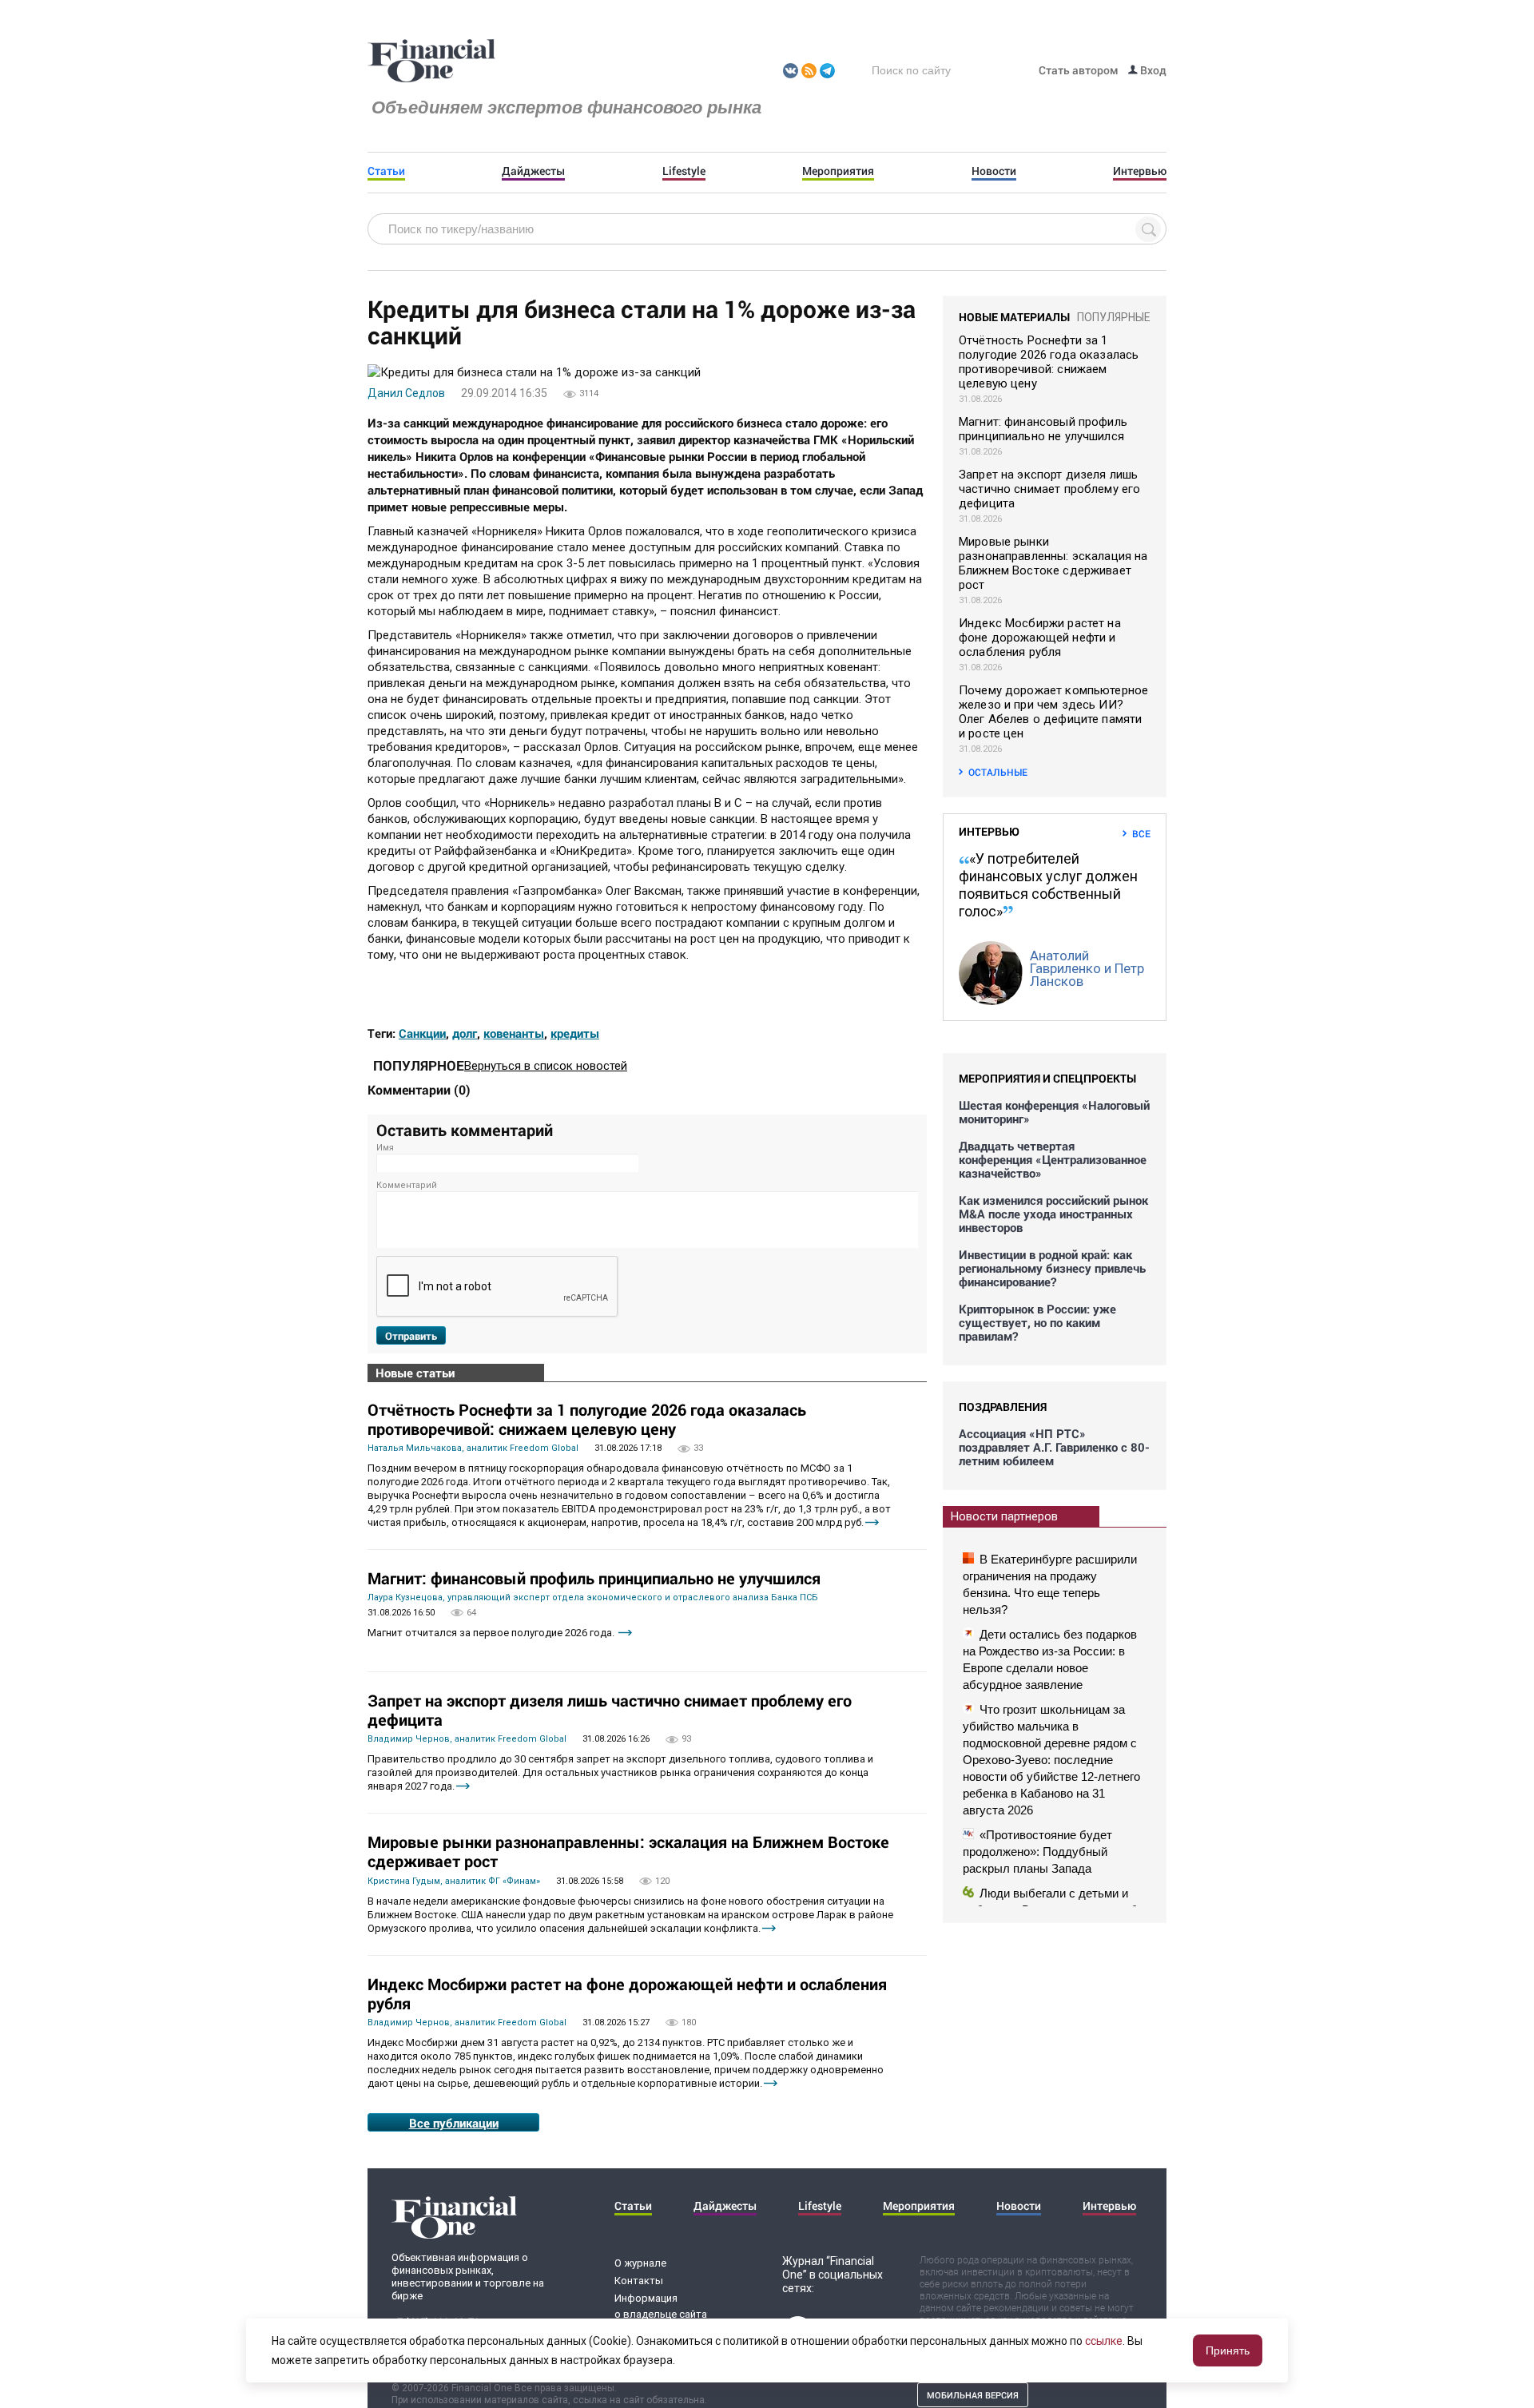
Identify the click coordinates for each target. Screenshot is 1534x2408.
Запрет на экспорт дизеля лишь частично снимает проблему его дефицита (610, 1710)
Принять (1228, 2350)
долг (465, 1033)
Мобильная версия (973, 2395)
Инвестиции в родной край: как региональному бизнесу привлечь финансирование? (1052, 1268)
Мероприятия (838, 171)
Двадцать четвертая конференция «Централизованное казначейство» (1053, 1160)
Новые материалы (1014, 317)
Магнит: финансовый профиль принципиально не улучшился (594, 1578)
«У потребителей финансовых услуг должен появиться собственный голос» (1048, 885)
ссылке (1104, 2341)
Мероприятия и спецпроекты (1047, 1078)
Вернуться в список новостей (546, 1066)
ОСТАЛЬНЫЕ (998, 772)
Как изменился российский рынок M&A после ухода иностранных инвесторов (1053, 1214)
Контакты (639, 2281)
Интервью (1140, 171)
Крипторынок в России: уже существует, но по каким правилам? (1037, 1323)
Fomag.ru (431, 62)
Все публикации (454, 2123)
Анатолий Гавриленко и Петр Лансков (1087, 968)
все (1141, 833)
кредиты (575, 1033)
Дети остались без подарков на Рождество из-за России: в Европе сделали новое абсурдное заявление (1050, 1659)
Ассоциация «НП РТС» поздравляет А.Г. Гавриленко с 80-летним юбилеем (1054, 1447)
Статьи (386, 171)
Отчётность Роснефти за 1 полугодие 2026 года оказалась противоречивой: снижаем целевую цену (587, 1419)
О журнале (640, 2263)
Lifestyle (684, 171)
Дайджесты (533, 171)
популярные (1114, 317)
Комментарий (407, 1185)
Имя (385, 1148)
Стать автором (1079, 70)
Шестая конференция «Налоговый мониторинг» (1054, 1112)
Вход (1152, 70)
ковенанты (514, 1033)
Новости (994, 171)
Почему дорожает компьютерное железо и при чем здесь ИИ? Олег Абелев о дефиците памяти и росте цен (1053, 712)
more (872, 1522)
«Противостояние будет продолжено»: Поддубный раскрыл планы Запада (1037, 1852)
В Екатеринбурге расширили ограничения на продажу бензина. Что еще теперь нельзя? (1050, 1584)
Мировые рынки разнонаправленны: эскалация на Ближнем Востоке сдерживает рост (628, 1851)
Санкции (422, 1033)
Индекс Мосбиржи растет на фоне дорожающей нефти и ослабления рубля (627, 1993)
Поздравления (1003, 1407)
